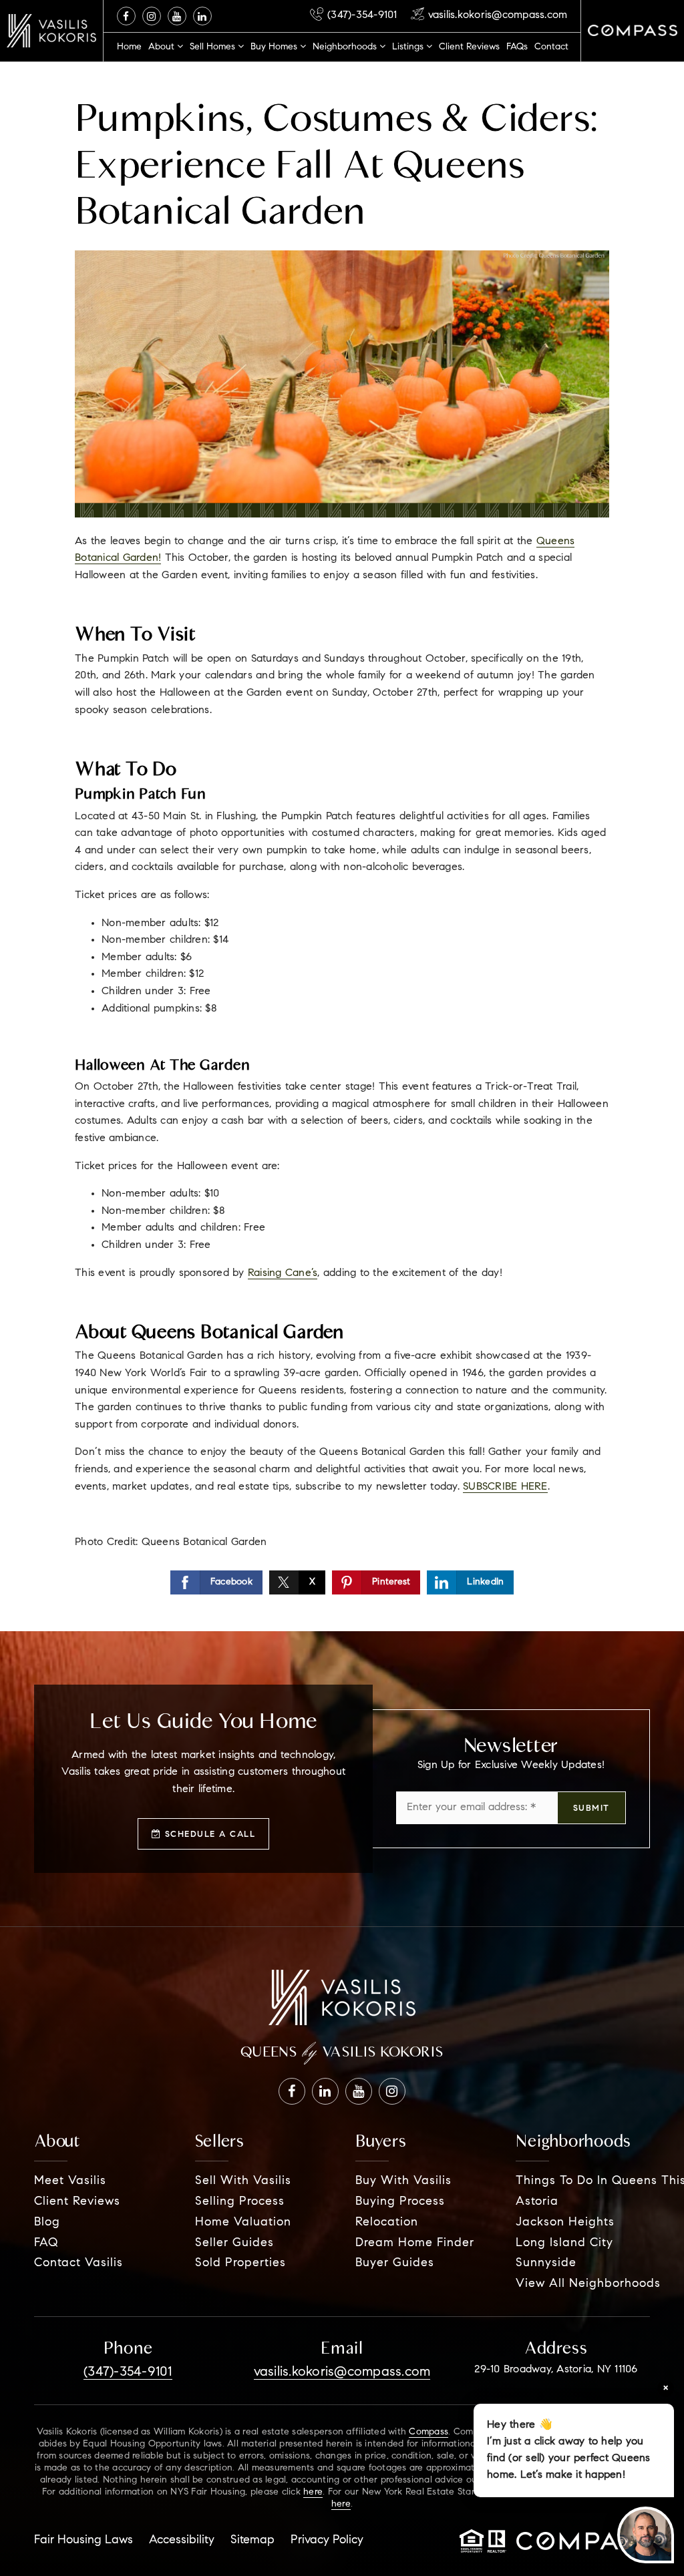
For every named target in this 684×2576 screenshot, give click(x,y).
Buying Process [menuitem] (400, 2202)
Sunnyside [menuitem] (546, 2264)
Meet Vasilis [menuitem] (70, 2181)
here (313, 2493)
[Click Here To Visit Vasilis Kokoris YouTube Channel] (177, 16)
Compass (429, 2432)
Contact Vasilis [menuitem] (78, 2264)
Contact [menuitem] (551, 47)
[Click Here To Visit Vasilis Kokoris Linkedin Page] (202, 16)
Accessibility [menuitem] (182, 2541)
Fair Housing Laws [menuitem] (83, 2541)
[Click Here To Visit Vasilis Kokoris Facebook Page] (126, 16)
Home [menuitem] (129, 47)
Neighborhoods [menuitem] (346, 47)
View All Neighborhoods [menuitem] (588, 2284)
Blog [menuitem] (47, 2223)
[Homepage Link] (51, 31)
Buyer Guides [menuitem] (395, 2264)
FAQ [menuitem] (46, 2243)
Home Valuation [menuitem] (243, 2223)
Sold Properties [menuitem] (240, 2264)
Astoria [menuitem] (537, 2202)
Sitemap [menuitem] (252, 2541)
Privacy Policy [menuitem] (327, 2541)
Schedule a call (208, 1835)
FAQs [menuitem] (517, 47)
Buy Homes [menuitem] (275, 47)
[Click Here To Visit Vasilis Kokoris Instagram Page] (152, 16)
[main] (342, 816)
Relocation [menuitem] (387, 2223)
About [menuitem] (163, 47)
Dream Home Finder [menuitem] (415, 2243)
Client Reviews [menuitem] (469, 47)
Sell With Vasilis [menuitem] (243, 2181)
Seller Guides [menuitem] (234, 2243)
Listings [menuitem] (409, 47)
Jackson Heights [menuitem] (565, 2223)
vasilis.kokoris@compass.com (498, 15)
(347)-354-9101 (362, 15)
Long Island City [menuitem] (564, 2243)
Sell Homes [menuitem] (214, 47)
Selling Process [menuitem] (240, 2202)
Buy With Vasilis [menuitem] (403, 2181)
